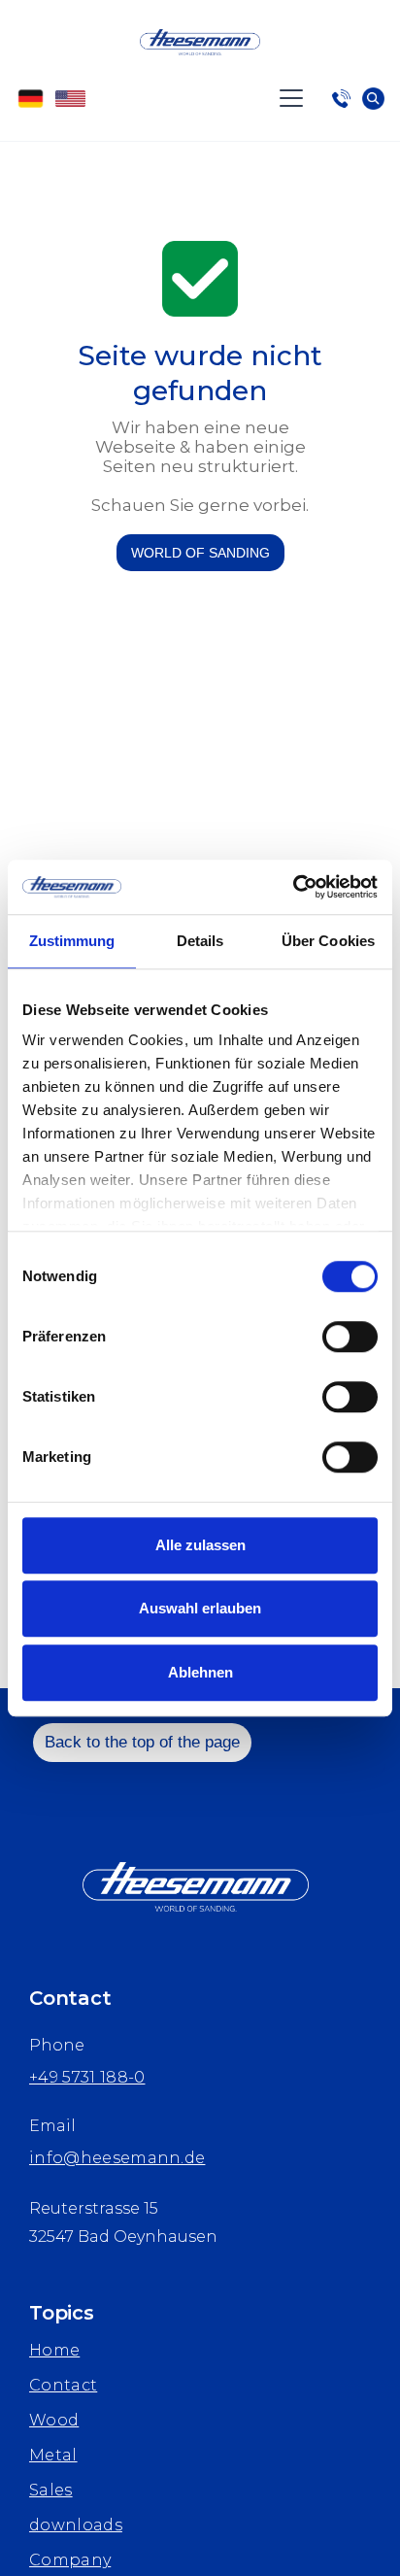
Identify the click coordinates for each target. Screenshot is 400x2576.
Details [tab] (200, 941)
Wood (54, 2420)
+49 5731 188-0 (87, 2077)
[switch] (350, 1337)
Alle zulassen (200, 1545)
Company (70, 2560)
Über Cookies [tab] (328, 941)
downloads (76, 2525)
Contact (63, 2385)
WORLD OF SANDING (200, 553)
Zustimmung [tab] (72, 941)
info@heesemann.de (117, 2158)
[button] (299, 98)
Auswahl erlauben (200, 1608)
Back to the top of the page (142, 1742)
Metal (53, 2455)
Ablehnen (200, 1672)
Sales (51, 2490)
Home (54, 2350)
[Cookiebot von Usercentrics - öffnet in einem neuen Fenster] (293, 887)
